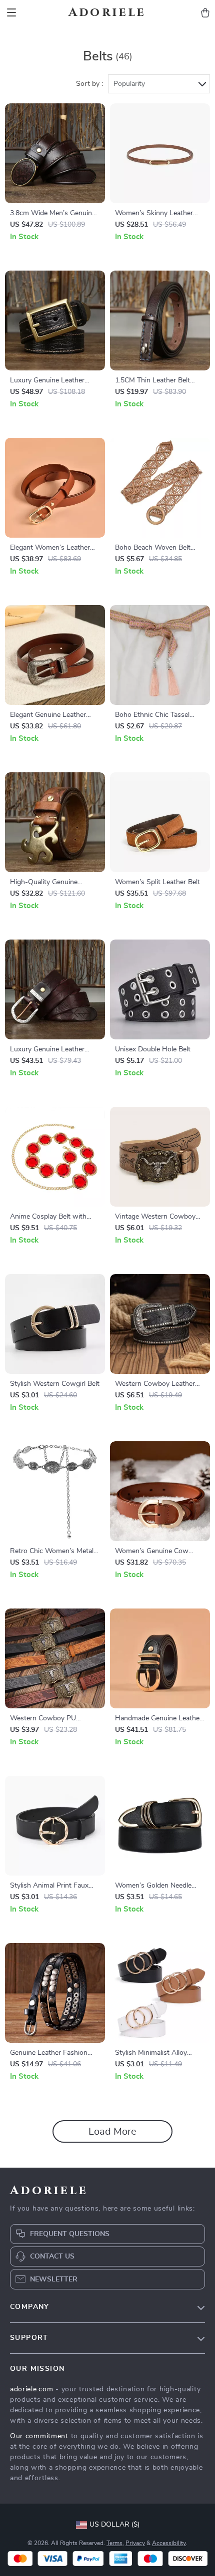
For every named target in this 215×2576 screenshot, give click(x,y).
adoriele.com (31, 2389)
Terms (114, 2543)
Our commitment (39, 2436)
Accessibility (169, 2543)
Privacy (135, 2543)
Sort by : (89, 84)
